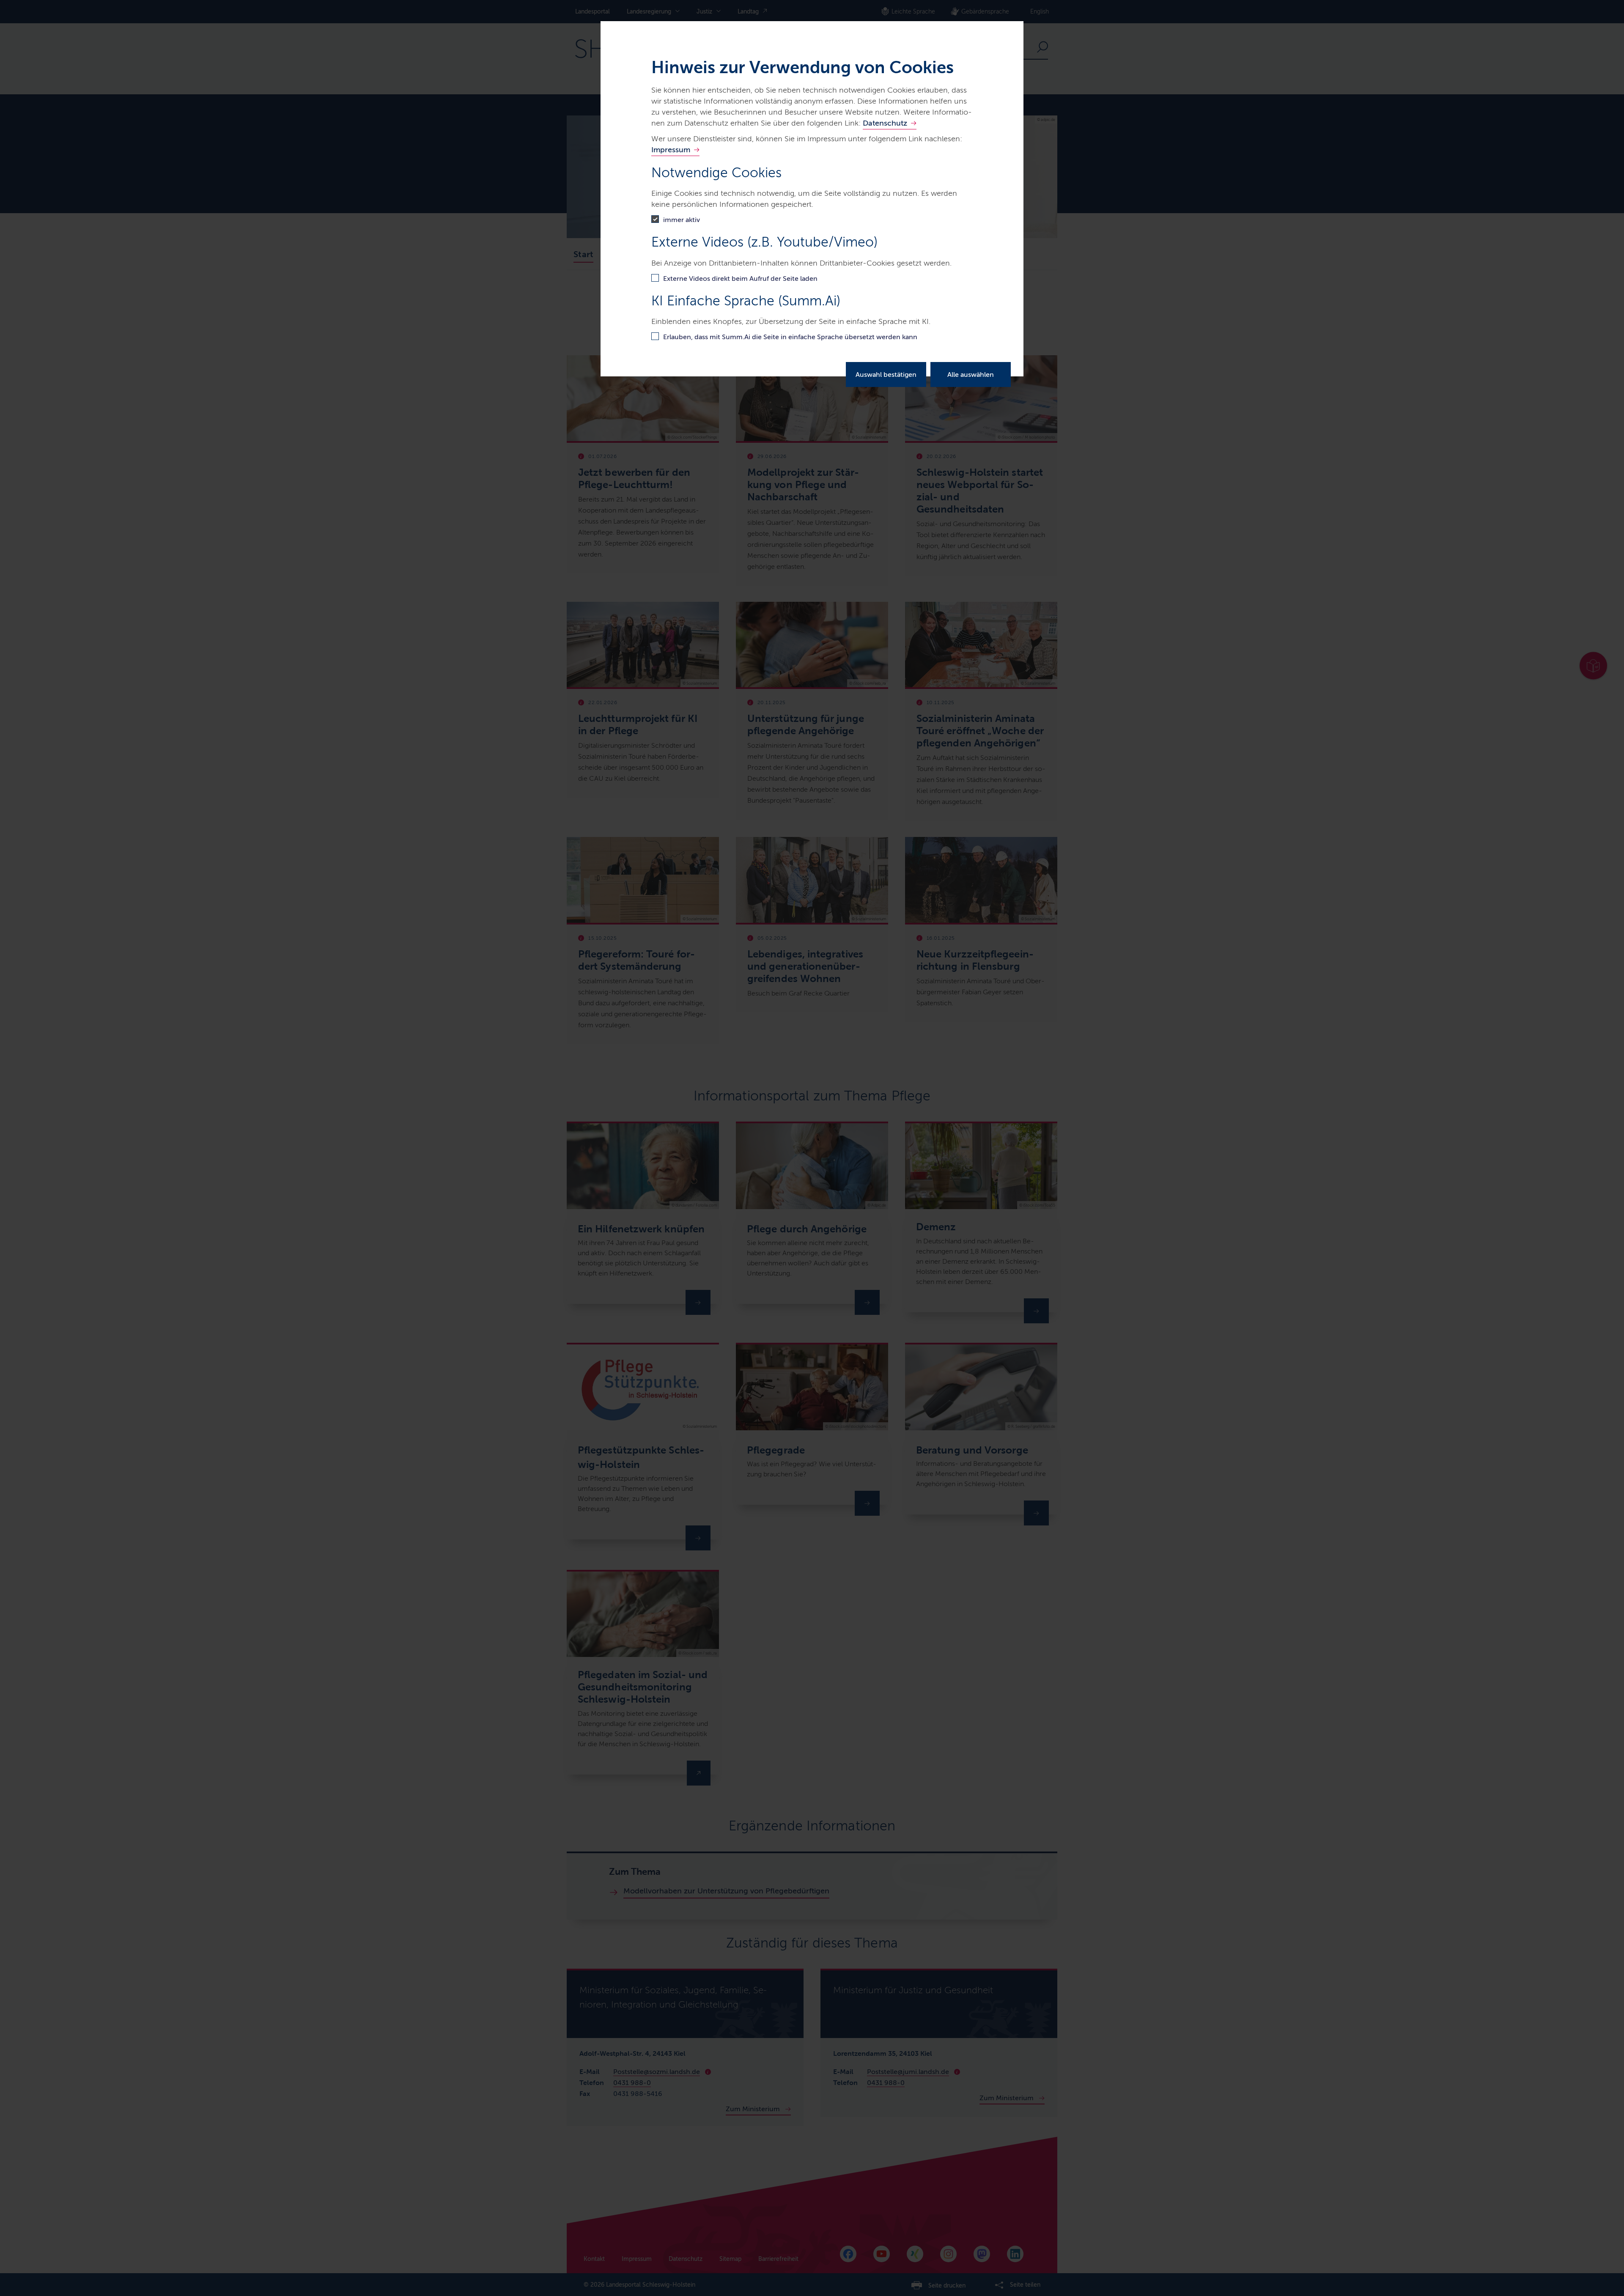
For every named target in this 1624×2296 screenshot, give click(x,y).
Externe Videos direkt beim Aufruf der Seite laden (740, 278)
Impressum (671, 150)
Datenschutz (885, 123)
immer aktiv (682, 220)
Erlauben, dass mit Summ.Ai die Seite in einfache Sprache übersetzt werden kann (790, 337)
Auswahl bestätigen (886, 374)
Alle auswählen (971, 374)
